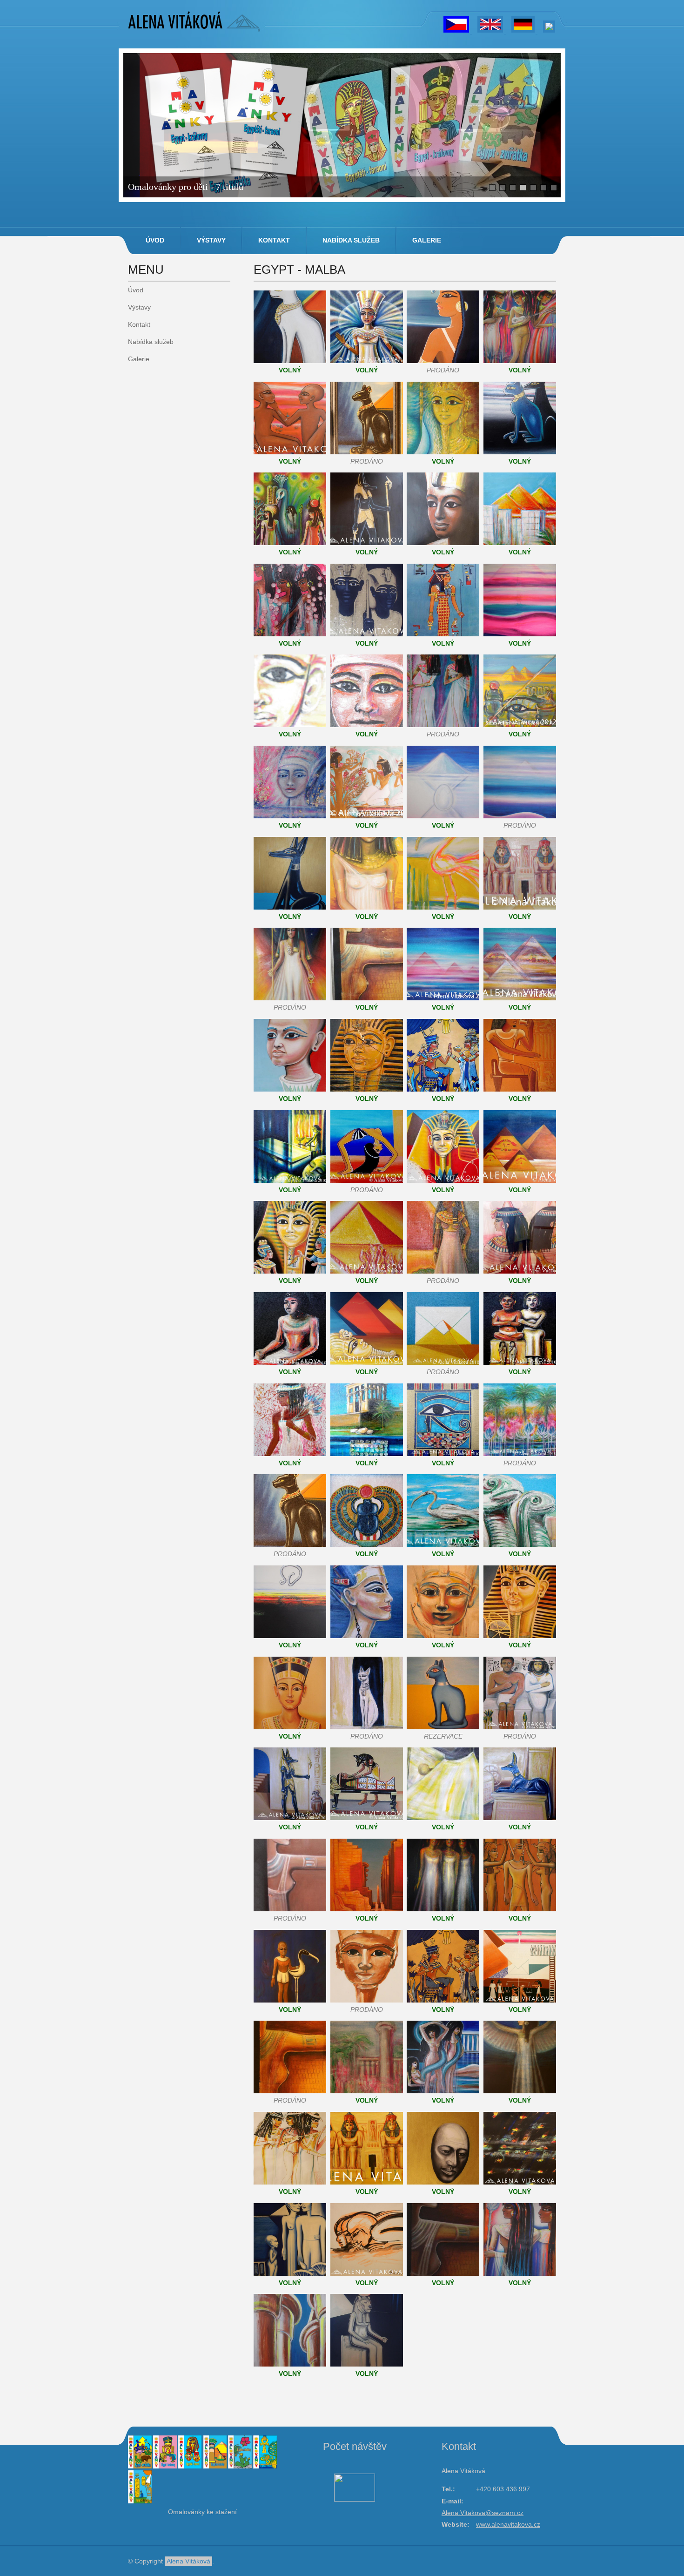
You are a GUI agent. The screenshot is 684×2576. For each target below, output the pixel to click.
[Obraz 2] (443, 361)
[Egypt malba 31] (290, 1362)
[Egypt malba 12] (367, 907)
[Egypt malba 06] (520, 725)
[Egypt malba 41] (443, 1544)
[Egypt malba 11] (290, 907)
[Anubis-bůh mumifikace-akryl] (367, 543)
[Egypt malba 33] (443, 1362)
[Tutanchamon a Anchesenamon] (443, 2000)
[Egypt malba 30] (520, 1271)
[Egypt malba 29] (443, 1271)
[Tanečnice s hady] (443, 2091)
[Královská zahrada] (367, 2091)
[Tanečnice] (520, 361)
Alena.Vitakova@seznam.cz (483, 2513)
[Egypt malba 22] (520, 1089)
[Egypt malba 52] (367, 1818)
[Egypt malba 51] (290, 1818)
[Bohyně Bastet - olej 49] (443, 1727)
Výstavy (211, 240)
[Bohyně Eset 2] (520, 2091)
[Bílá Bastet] (290, 361)
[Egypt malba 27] (290, 1271)
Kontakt (274, 240)
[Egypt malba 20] (367, 1089)
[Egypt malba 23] (290, 1180)
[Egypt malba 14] (520, 907)
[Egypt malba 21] (443, 1089)
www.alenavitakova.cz (508, 2524)
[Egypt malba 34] (520, 1362)
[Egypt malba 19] (290, 1089)
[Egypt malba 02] (520, 634)
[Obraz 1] (367, 361)
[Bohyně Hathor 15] (290, 998)
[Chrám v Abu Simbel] (367, 2182)
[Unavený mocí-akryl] (443, 2182)
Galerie (427, 240)
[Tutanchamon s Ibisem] (290, 2000)
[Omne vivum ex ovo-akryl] (443, 816)
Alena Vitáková (188, 2561)
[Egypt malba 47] (290, 1727)
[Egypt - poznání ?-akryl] (290, 1636)
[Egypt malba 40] (367, 1544)
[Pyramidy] (520, 543)
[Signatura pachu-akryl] (520, 2182)
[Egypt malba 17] (443, 998)
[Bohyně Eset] (290, 2091)
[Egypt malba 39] (520, 1454)
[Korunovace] (520, 1909)
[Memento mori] (520, 2000)
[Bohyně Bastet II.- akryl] (290, 1544)
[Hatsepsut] (367, 2000)
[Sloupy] (290, 2364)
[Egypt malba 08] (367, 816)
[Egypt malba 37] (367, 1454)
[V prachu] (367, 2273)
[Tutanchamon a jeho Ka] (367, 634)
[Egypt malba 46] (520, 1636)
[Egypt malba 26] (520, 1180)
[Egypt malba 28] (367, 1271)
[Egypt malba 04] (367, 725)
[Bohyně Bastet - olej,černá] (367, 452)
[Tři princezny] (443, 1909)
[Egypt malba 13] (443, 907)
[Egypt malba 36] (290, 1454)
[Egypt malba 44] (367, 1636)
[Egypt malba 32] (367, 1362)
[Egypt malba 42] (520, 1544)
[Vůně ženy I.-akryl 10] (520, 816)
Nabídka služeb (351, 240)
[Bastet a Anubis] (520, 452)
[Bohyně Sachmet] (367, 2364)
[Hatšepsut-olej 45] (443, 1636)
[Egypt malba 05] (443, 725)
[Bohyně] (290, 543)
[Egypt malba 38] (443, 1454)
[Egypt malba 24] (367, 1180)
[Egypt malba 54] (520, 1818)
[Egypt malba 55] (290, 1909)
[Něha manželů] (290, 2273)
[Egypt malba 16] (367, 998)
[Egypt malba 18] (520, 998)
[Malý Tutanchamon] (443, 543)
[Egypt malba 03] (290, 725)
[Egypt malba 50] (520, 1727)
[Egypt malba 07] (290, 816)
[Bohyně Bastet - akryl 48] (367, 1727)
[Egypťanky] (520, 2273)
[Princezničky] (290, 452)
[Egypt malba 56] (367, 1909)
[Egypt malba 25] (443, 1180)
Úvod (155, 240)
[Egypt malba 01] (443, 634)
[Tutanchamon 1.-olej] (443, 452)
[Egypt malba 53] (443, 1818)
